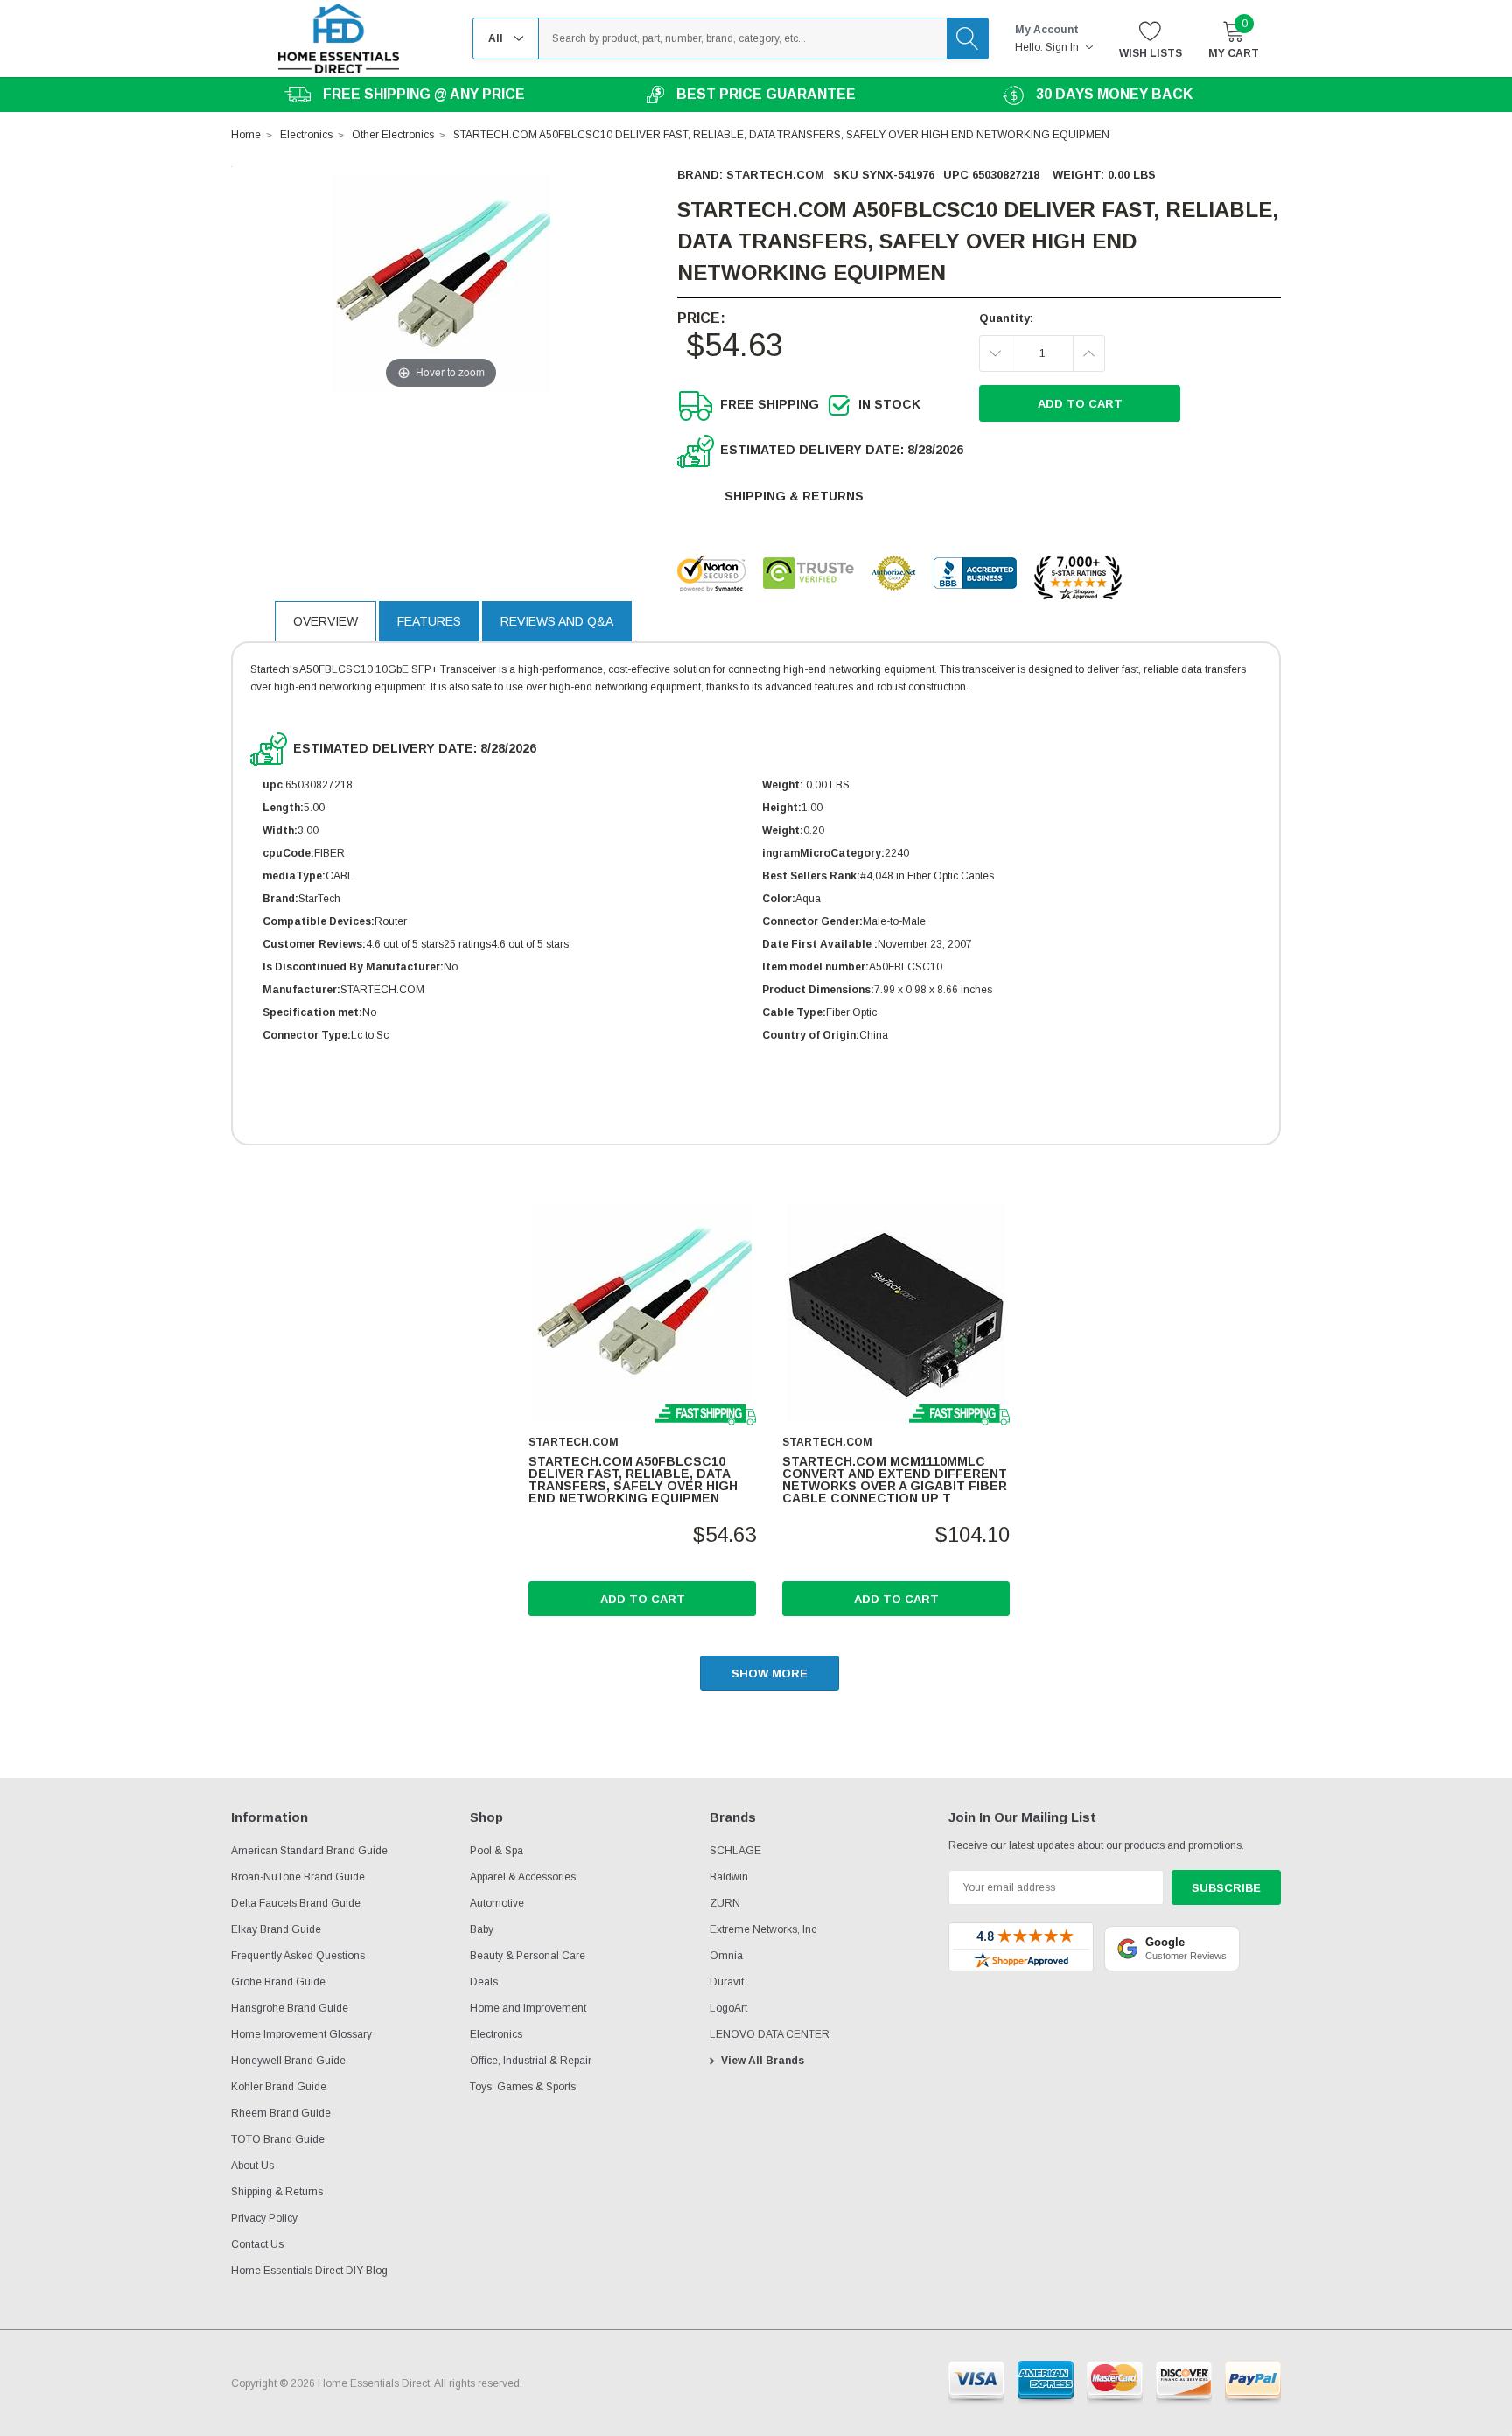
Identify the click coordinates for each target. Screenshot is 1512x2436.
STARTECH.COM (775, 175)
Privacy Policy (264, 2218)
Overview (325, 621)
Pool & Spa (497, 1851)
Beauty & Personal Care (528, 1956)
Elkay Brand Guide (276, 1929)
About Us (252, 2166)
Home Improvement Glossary (301, 2034)
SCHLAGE (735, 1851)
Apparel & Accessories (523, 1877)
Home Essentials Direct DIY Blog (309, 2271)
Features (429, 621)
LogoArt (728, 2008)
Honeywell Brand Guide (288, 2061)
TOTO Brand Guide (278, 2139)
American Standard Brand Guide (309, 1851)
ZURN (725, 1903)
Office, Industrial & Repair (531, 2061)
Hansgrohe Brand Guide (290, 2008)
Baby (482, 1929)
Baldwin (729, 1877)
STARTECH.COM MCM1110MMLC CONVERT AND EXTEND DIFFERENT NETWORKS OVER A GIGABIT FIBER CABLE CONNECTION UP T (895, 1480)
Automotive (497, 1903)
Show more (770, 1673)
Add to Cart (643, 1599)
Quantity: (1006, 318)
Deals (484, 1982)
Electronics (496, 2034)
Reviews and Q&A (557, 621)
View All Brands (763, 2061)
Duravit (727, 1982)
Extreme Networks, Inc (763, 1929)
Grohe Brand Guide (278, 1982)
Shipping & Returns (794, 496)
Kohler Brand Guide (279, 2087)
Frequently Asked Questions (298, 1956)
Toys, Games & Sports (523, 2087)
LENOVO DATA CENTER (770, 2034)
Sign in (1064, 47)
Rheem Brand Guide (281, 2113)
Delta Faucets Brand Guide (296, 1903)
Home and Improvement (528, 2008)
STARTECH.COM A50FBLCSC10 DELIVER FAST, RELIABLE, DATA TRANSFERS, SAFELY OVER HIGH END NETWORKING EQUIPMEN (633, 1480)
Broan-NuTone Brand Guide (298, 1877)
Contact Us (257, 2244)
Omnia (726, 1956)
